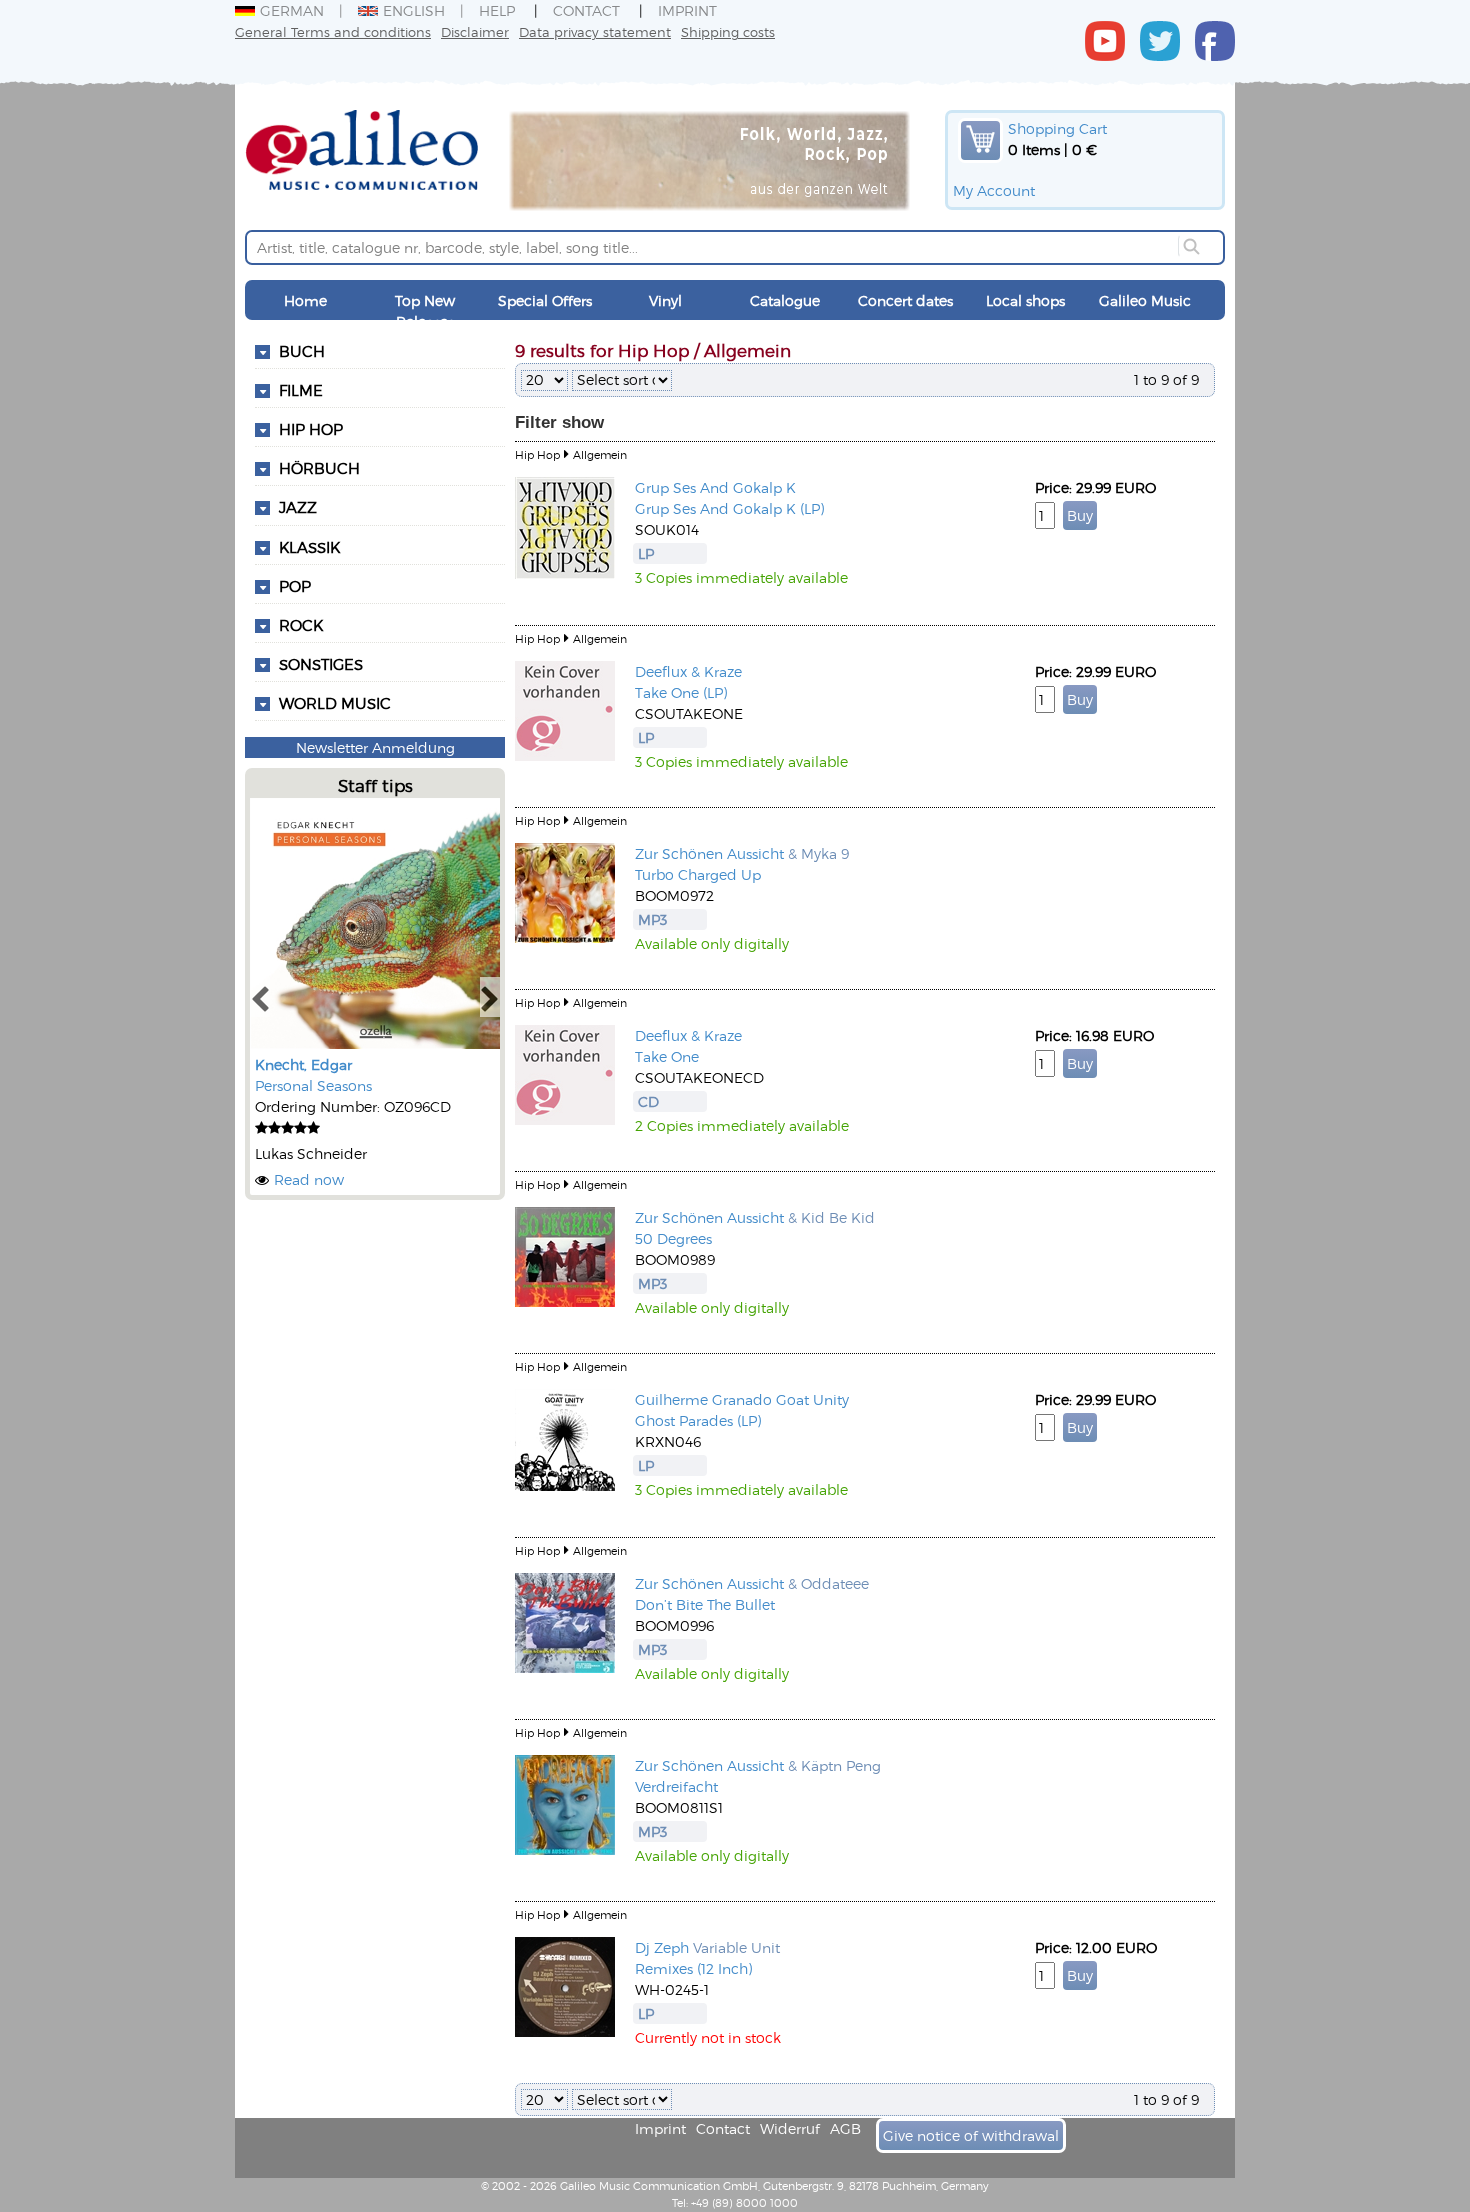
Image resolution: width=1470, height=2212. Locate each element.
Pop (295, 586)
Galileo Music (1145, 300)
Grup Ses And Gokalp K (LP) (729, 508)
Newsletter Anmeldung (375, 747)
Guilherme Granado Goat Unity (742, 1399)
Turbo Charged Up (698, 874)
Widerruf (790, 2128)
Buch (302, 351)
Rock (301, 625)
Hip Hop (311, 429)
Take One (667, 1056)
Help (497, 10)
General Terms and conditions (333, 31)
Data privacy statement (595, 31)
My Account (994, 190)
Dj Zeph (662, 1947)
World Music (335, 703)
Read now (309, 1179)
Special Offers (545, 300)
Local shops (1025, 300)
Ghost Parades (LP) (698, 1420)
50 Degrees (673, 1238)
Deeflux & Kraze (688, 671)
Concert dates (905, 300)
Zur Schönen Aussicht (709, 853)
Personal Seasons (313, 1085)
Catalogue (785, 300)
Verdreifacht (676, 1786)
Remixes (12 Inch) (693, 1968)
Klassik (309, 547)
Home (305, 300)
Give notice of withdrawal (971, 2135)
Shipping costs (728, 31)
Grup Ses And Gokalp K (715, 487)
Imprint (687, 10)
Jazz (298, 507)
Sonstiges (321, 664)
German (292, 10)
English (414, 10)
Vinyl (665, 300)
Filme (301, 390)
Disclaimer (475, 31)
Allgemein (600, 454)
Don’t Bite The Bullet (705, 1604)
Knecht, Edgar (303, 1064)
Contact (586, 10)
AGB (845, 2128)
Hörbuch (319, 468)
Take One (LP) (681, 692)
